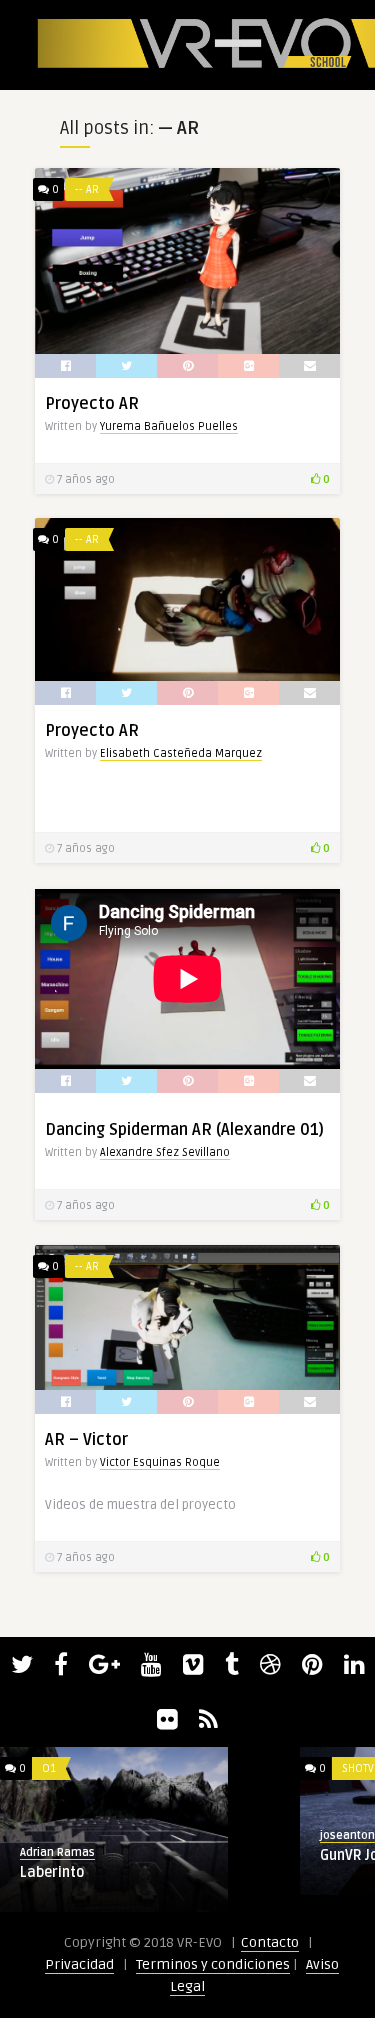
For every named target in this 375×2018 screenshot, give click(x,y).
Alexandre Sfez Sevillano (165, 1152)
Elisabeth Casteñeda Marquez (181, 753)
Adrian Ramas (57, 1852)
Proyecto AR (92, 404)
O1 (49, 1768)
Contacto (270, 1942)
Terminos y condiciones (213, 1964)
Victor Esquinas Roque (160, 1462)
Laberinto (52, 1872)
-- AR (87, 189)
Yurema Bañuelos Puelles (169, 426)
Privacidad (79, 1964)
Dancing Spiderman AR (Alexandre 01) (184, 1130)
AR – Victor (86, 1440)
